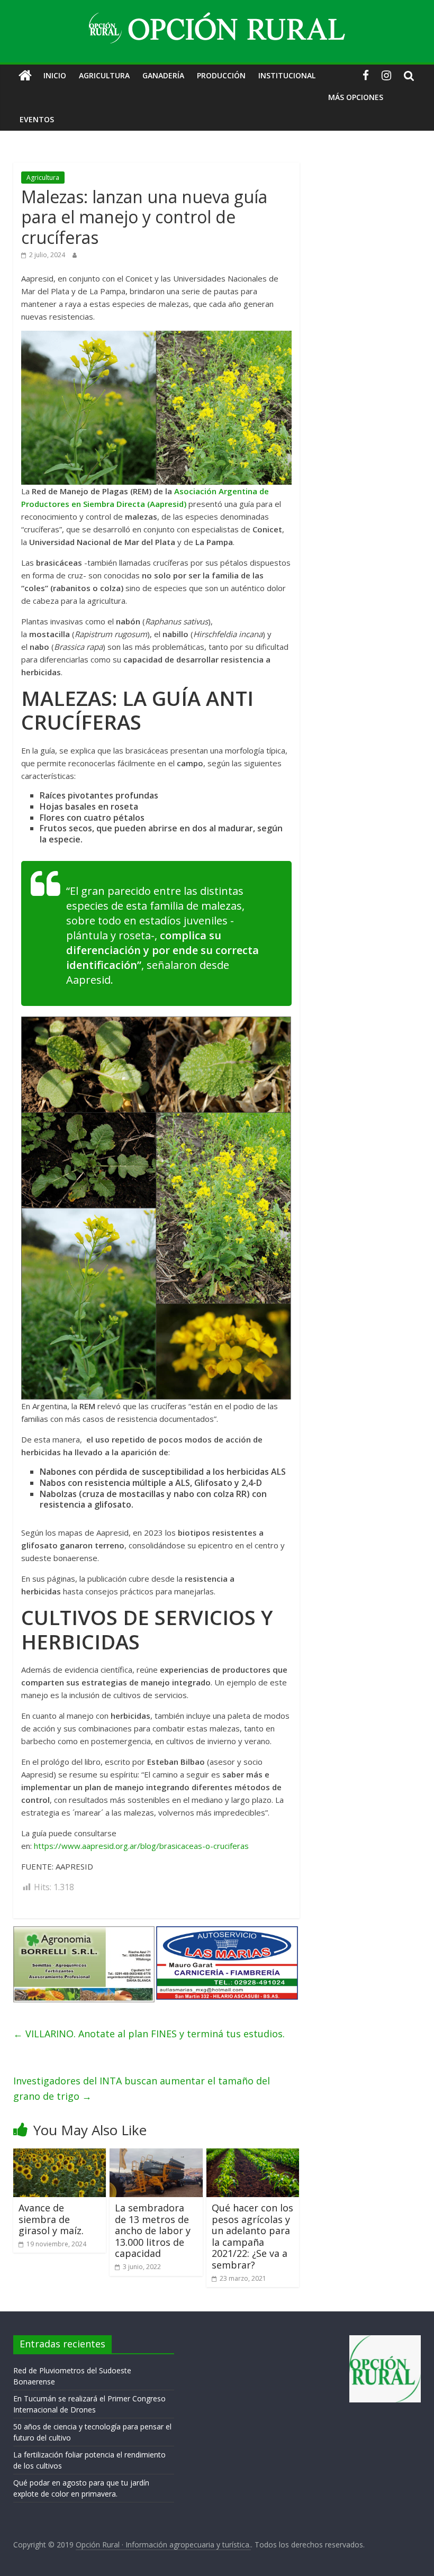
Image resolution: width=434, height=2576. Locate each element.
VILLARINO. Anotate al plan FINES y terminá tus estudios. (149, 2034)
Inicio (55, 75)
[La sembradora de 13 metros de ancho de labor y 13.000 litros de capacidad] (156, 2155)
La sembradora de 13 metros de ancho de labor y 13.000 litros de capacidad (153, 2230)
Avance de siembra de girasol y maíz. (51, 2219)
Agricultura (104, 75)
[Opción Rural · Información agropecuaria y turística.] (25, 76)
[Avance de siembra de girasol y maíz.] (60, 2155)
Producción (221, 75)
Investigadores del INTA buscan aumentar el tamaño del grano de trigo (142, 2088)
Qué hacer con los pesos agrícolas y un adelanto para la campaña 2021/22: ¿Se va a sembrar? (252, 2236)
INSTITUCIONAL (287, 75)
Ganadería (163, 75)
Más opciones (356, 97)
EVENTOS (37, 119)
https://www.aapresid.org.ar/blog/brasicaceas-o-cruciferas (141, 1846)
